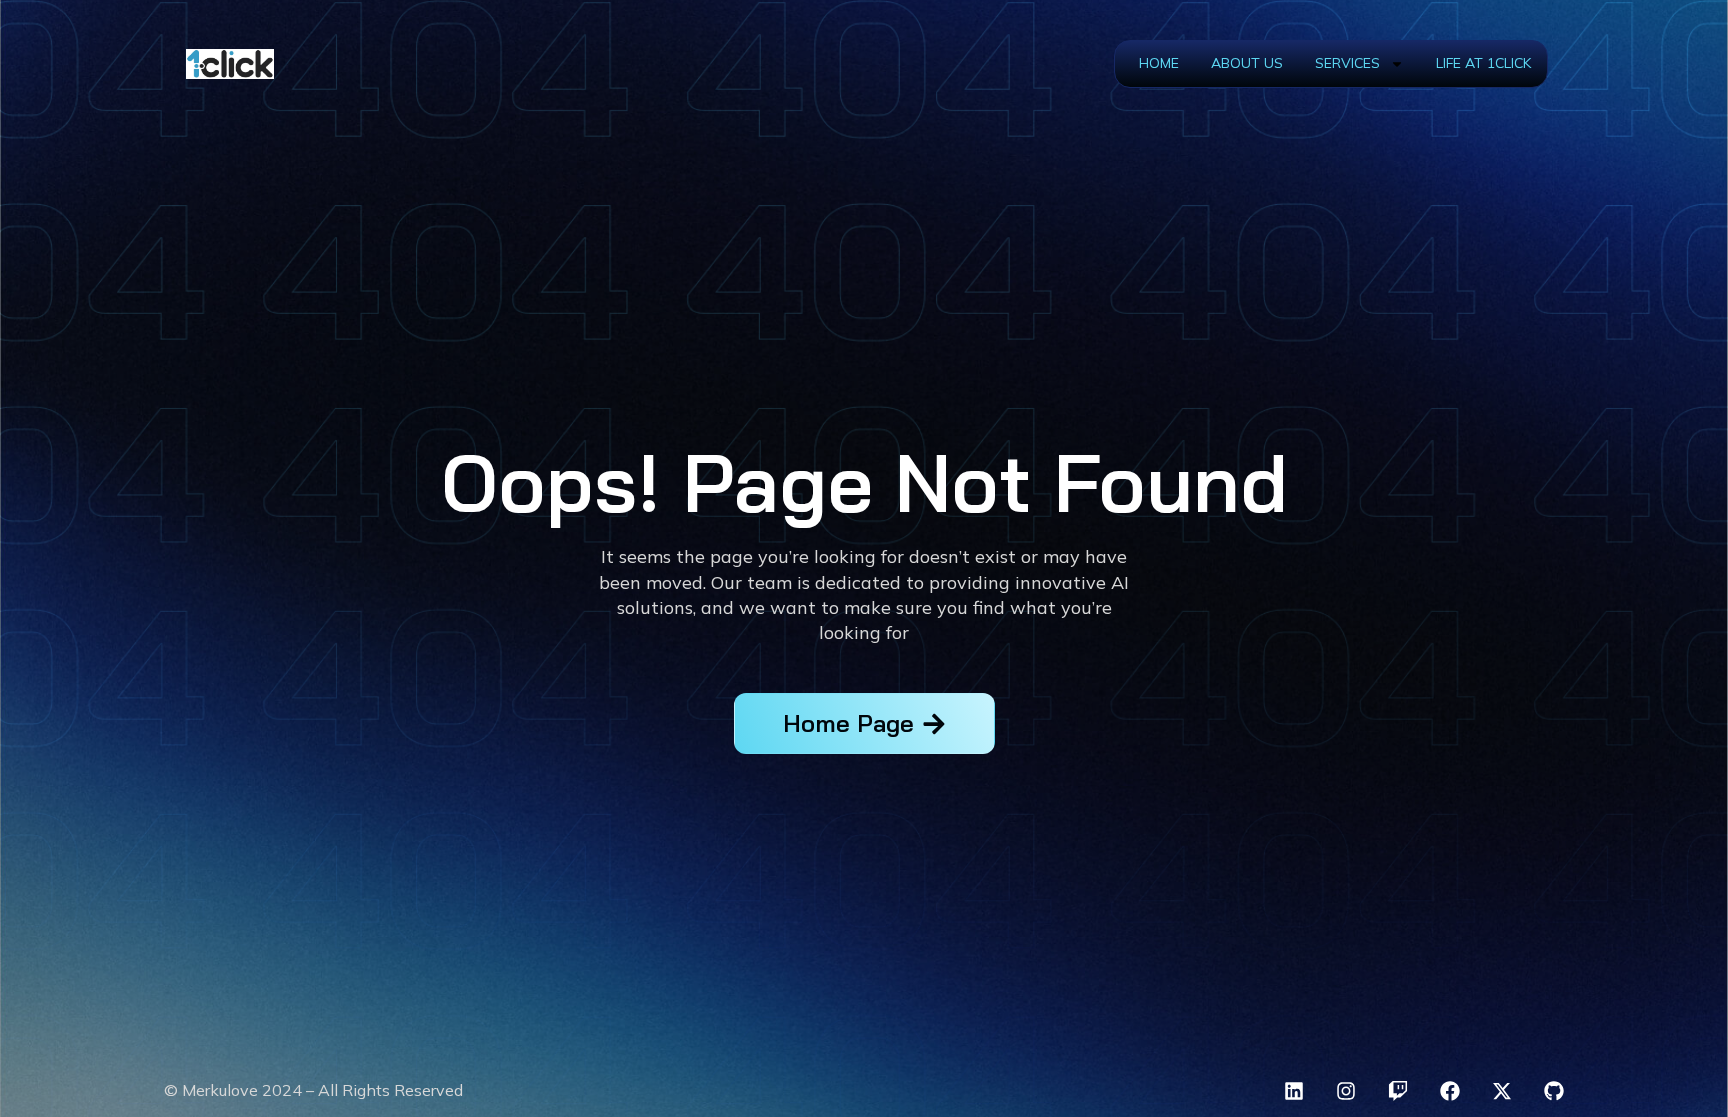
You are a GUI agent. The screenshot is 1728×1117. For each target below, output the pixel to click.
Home (1159, 63)
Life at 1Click (1483, 63)
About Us (1247, 63)
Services (1347, 63)
